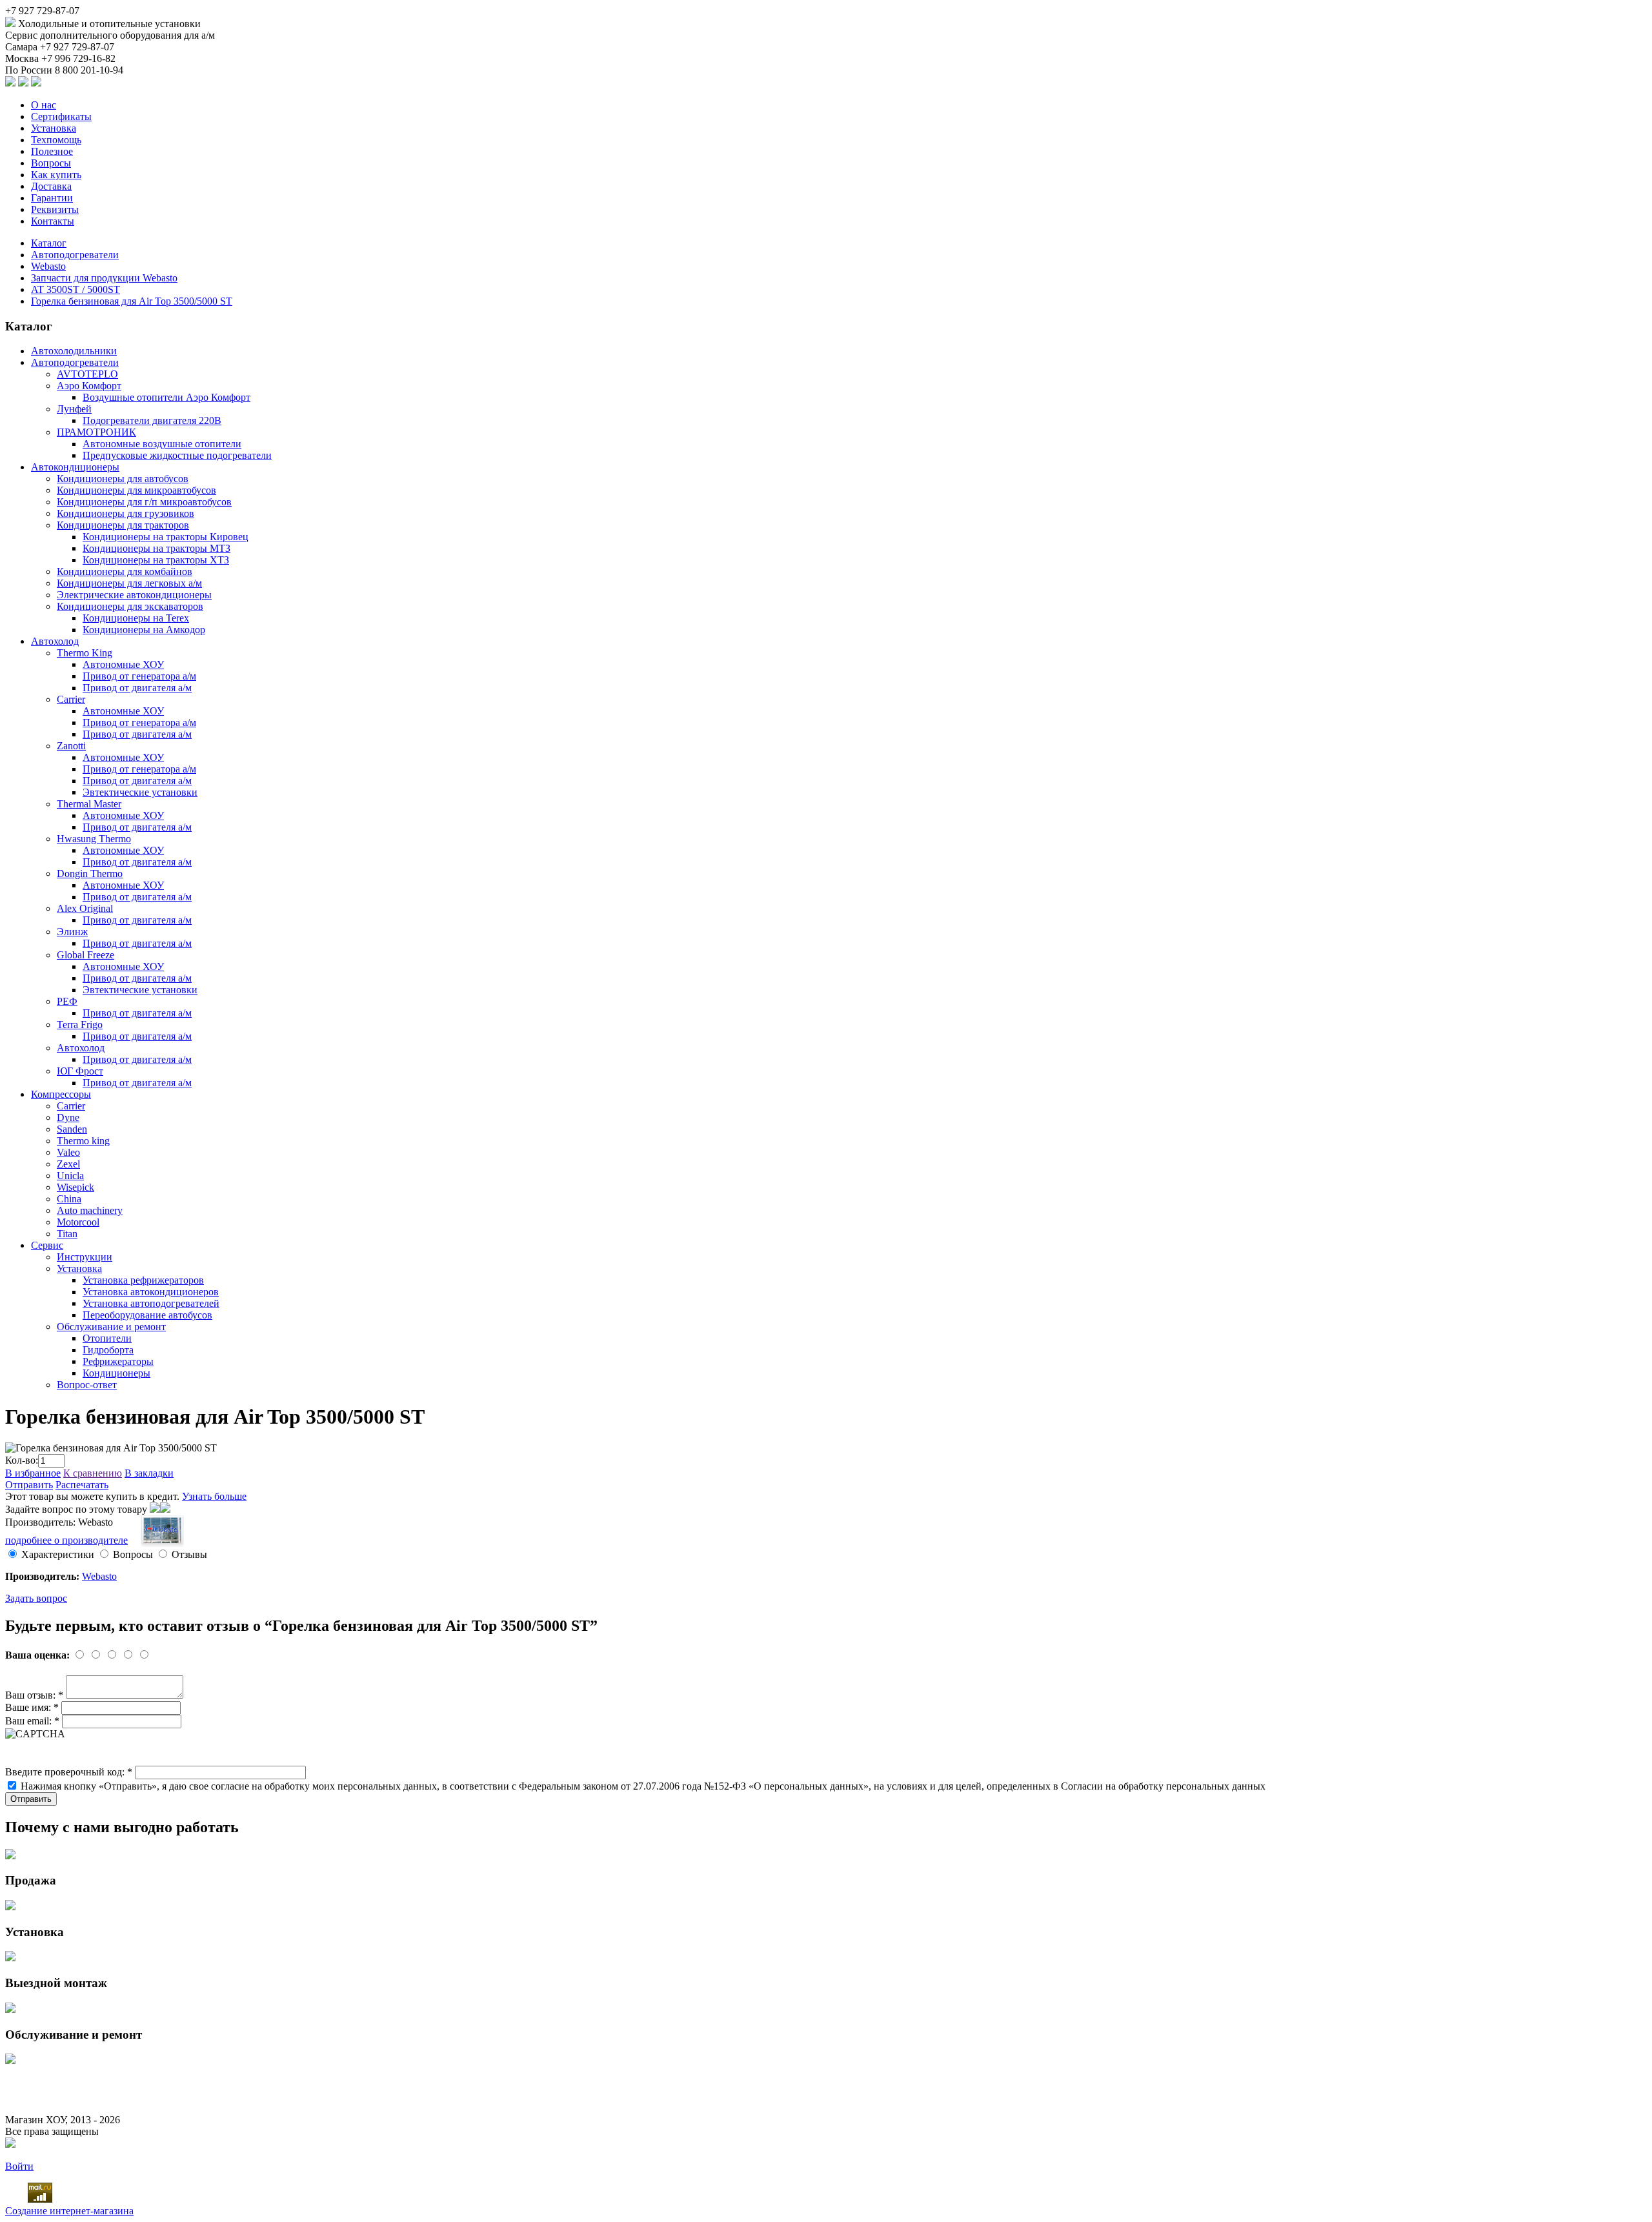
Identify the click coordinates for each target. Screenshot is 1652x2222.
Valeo (68, 1152)
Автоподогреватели (75, 255)
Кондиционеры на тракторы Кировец (166, 537)
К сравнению (93, 1473)
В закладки (149, 1473)
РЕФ (67, 1001)
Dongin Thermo (90, 874)
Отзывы (189, 1554)
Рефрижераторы (118, 1361)
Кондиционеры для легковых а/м (129, 583)
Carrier (71, 699)
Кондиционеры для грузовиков (126, 513)
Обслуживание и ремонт (111, 1327)
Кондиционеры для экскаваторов (130, 606)
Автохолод (55, 641)
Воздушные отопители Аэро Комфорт (166, 397)
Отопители (107, 1338)
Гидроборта (108, 1350)
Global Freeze (86, 955)
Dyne (68, 1117)
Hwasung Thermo (94, 839)
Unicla (70, 1176)
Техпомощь (56, 140)
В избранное (33, 1473)
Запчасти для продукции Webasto (104, 278)
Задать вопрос (36, 1598)
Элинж (72, 932)
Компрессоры (61, 1094)
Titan (67, 1234)
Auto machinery (90, 1210)
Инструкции (85, 1257)
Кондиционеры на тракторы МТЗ (156, 548)
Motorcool (78, 1222)
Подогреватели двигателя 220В (152, 420)
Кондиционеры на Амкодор (144, 630)
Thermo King (85, 653)
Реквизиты (55, 209)
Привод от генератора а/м (139, 676)
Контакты (53, 221)
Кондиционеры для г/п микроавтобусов (144, 502)
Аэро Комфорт (89, 386)
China (69, 1199)
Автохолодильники (74, 351)
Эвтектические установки (140, 792)
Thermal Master (89, 804)
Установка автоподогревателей (151, 1303)
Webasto (48, 266)
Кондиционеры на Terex (136, 618)
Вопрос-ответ (87, 1385)
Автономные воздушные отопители (162, 444)
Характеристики (58, 1554)
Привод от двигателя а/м (137, 688)
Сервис (47, 1245)
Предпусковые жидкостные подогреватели (177, 455)
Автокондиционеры (75, 467)
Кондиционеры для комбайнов (125, 571)
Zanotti (71, 746)
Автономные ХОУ (123, 664)
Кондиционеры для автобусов (123, 479)
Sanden (72, 1129)
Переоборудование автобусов (147, 1315)
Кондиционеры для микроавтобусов (136, 490)
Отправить (29, 1485)
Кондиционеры (116, 1373)
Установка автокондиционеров (151, 1292)
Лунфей (74, 409)
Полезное (52, 151)
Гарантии (52, 198)
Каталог (49, 243)
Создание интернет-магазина (69, 2211)
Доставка (51, 186)
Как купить (56, 175)
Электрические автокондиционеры (134, 595)
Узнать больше (214, 1496)
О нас (44, 105)
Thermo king (83, 1141)
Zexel (68, 1164)
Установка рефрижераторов (143, 1280)
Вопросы (51, 163)
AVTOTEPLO (87, 374)
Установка (54, 128)
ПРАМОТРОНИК (96, 432)
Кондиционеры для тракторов (123, 525)
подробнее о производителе (66, 1540)
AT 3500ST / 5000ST (76, 289)
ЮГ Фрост (80, 1071)
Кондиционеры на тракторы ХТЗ (156, 560)
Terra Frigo (80, 1025)
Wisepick (76, 1187)
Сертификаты (61, 116)
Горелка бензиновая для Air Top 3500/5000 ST (132, 301)
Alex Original (85, 908)
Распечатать (82, 1485)
